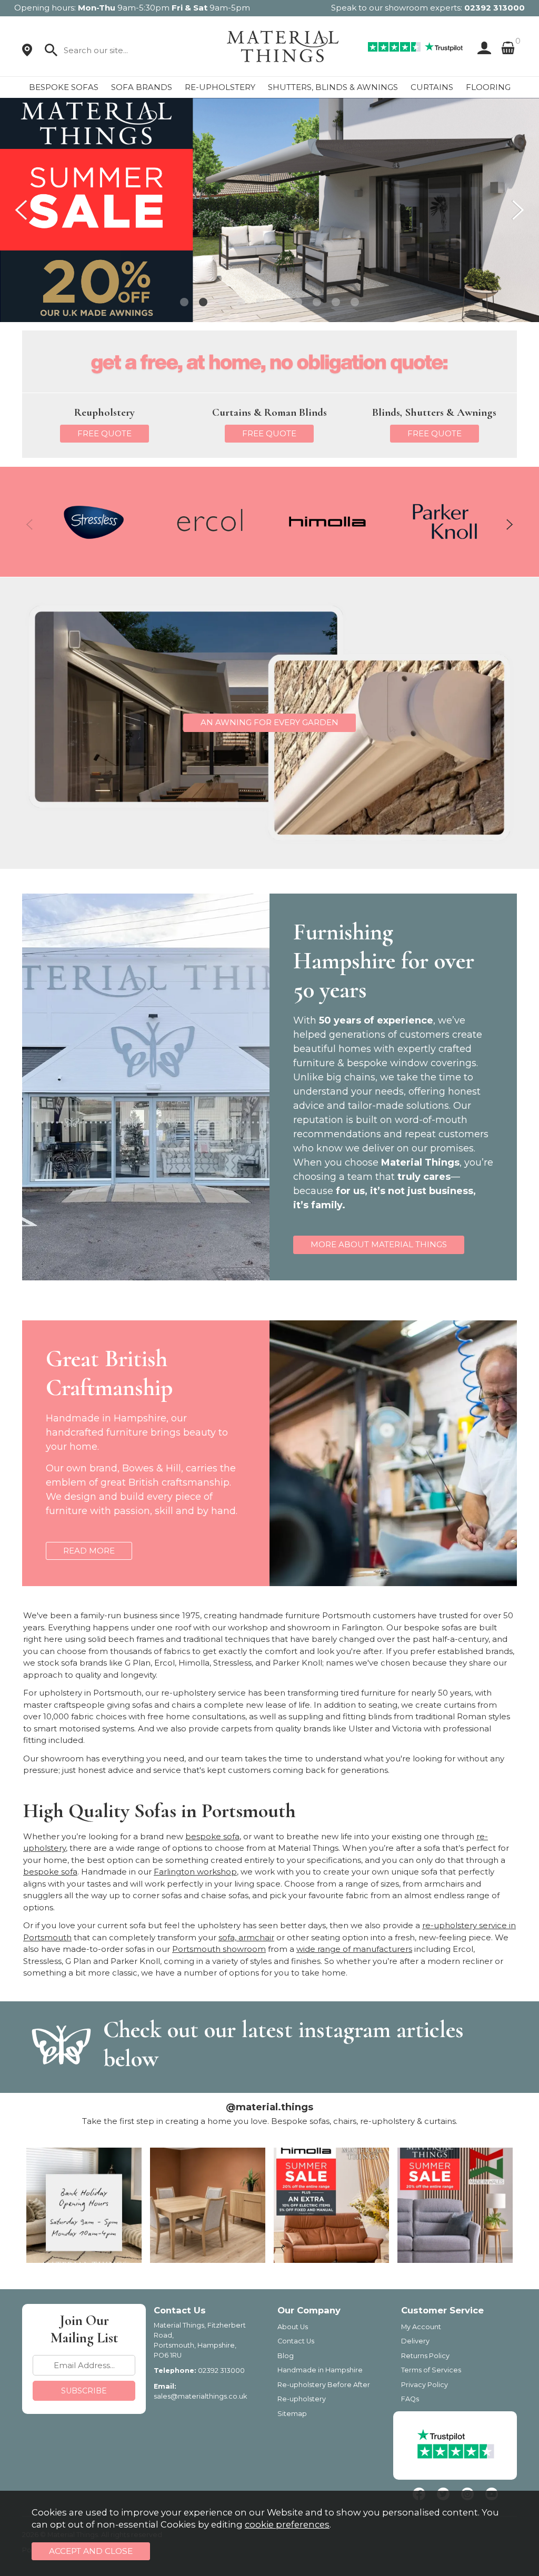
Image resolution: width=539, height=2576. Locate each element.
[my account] (482, 48)
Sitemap (292, 2414)
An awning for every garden (269, 722)
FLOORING (488, 87)
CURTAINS (432, 87)
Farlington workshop (195, 1872)
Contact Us (296, 2341)
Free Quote (104, 433)
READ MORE (89, 1551)
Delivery (415, 2341)
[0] (508, 48)
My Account (421, 2327)
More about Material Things (379, 1244)
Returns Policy (425, 2356)
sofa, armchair (246, 1937)
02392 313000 (495, 8)
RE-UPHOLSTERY (220, 87)
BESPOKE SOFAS (64, 87)
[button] (184, 302)
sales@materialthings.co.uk (200, 2396)
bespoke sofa (212, 1836)
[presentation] (21, 210)
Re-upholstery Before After (324, 2385)
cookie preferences (287, 2524)
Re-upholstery (302, 2399)
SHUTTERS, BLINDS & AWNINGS (333, 87)
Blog (286, 2356)
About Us (293, 2327)
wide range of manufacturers (354, 1949)
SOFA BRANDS (142, 87)
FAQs (410, 2399)
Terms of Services (431, 2370)
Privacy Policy (425, 2385)
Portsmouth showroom (219, 1949)
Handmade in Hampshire (320, 2370)
